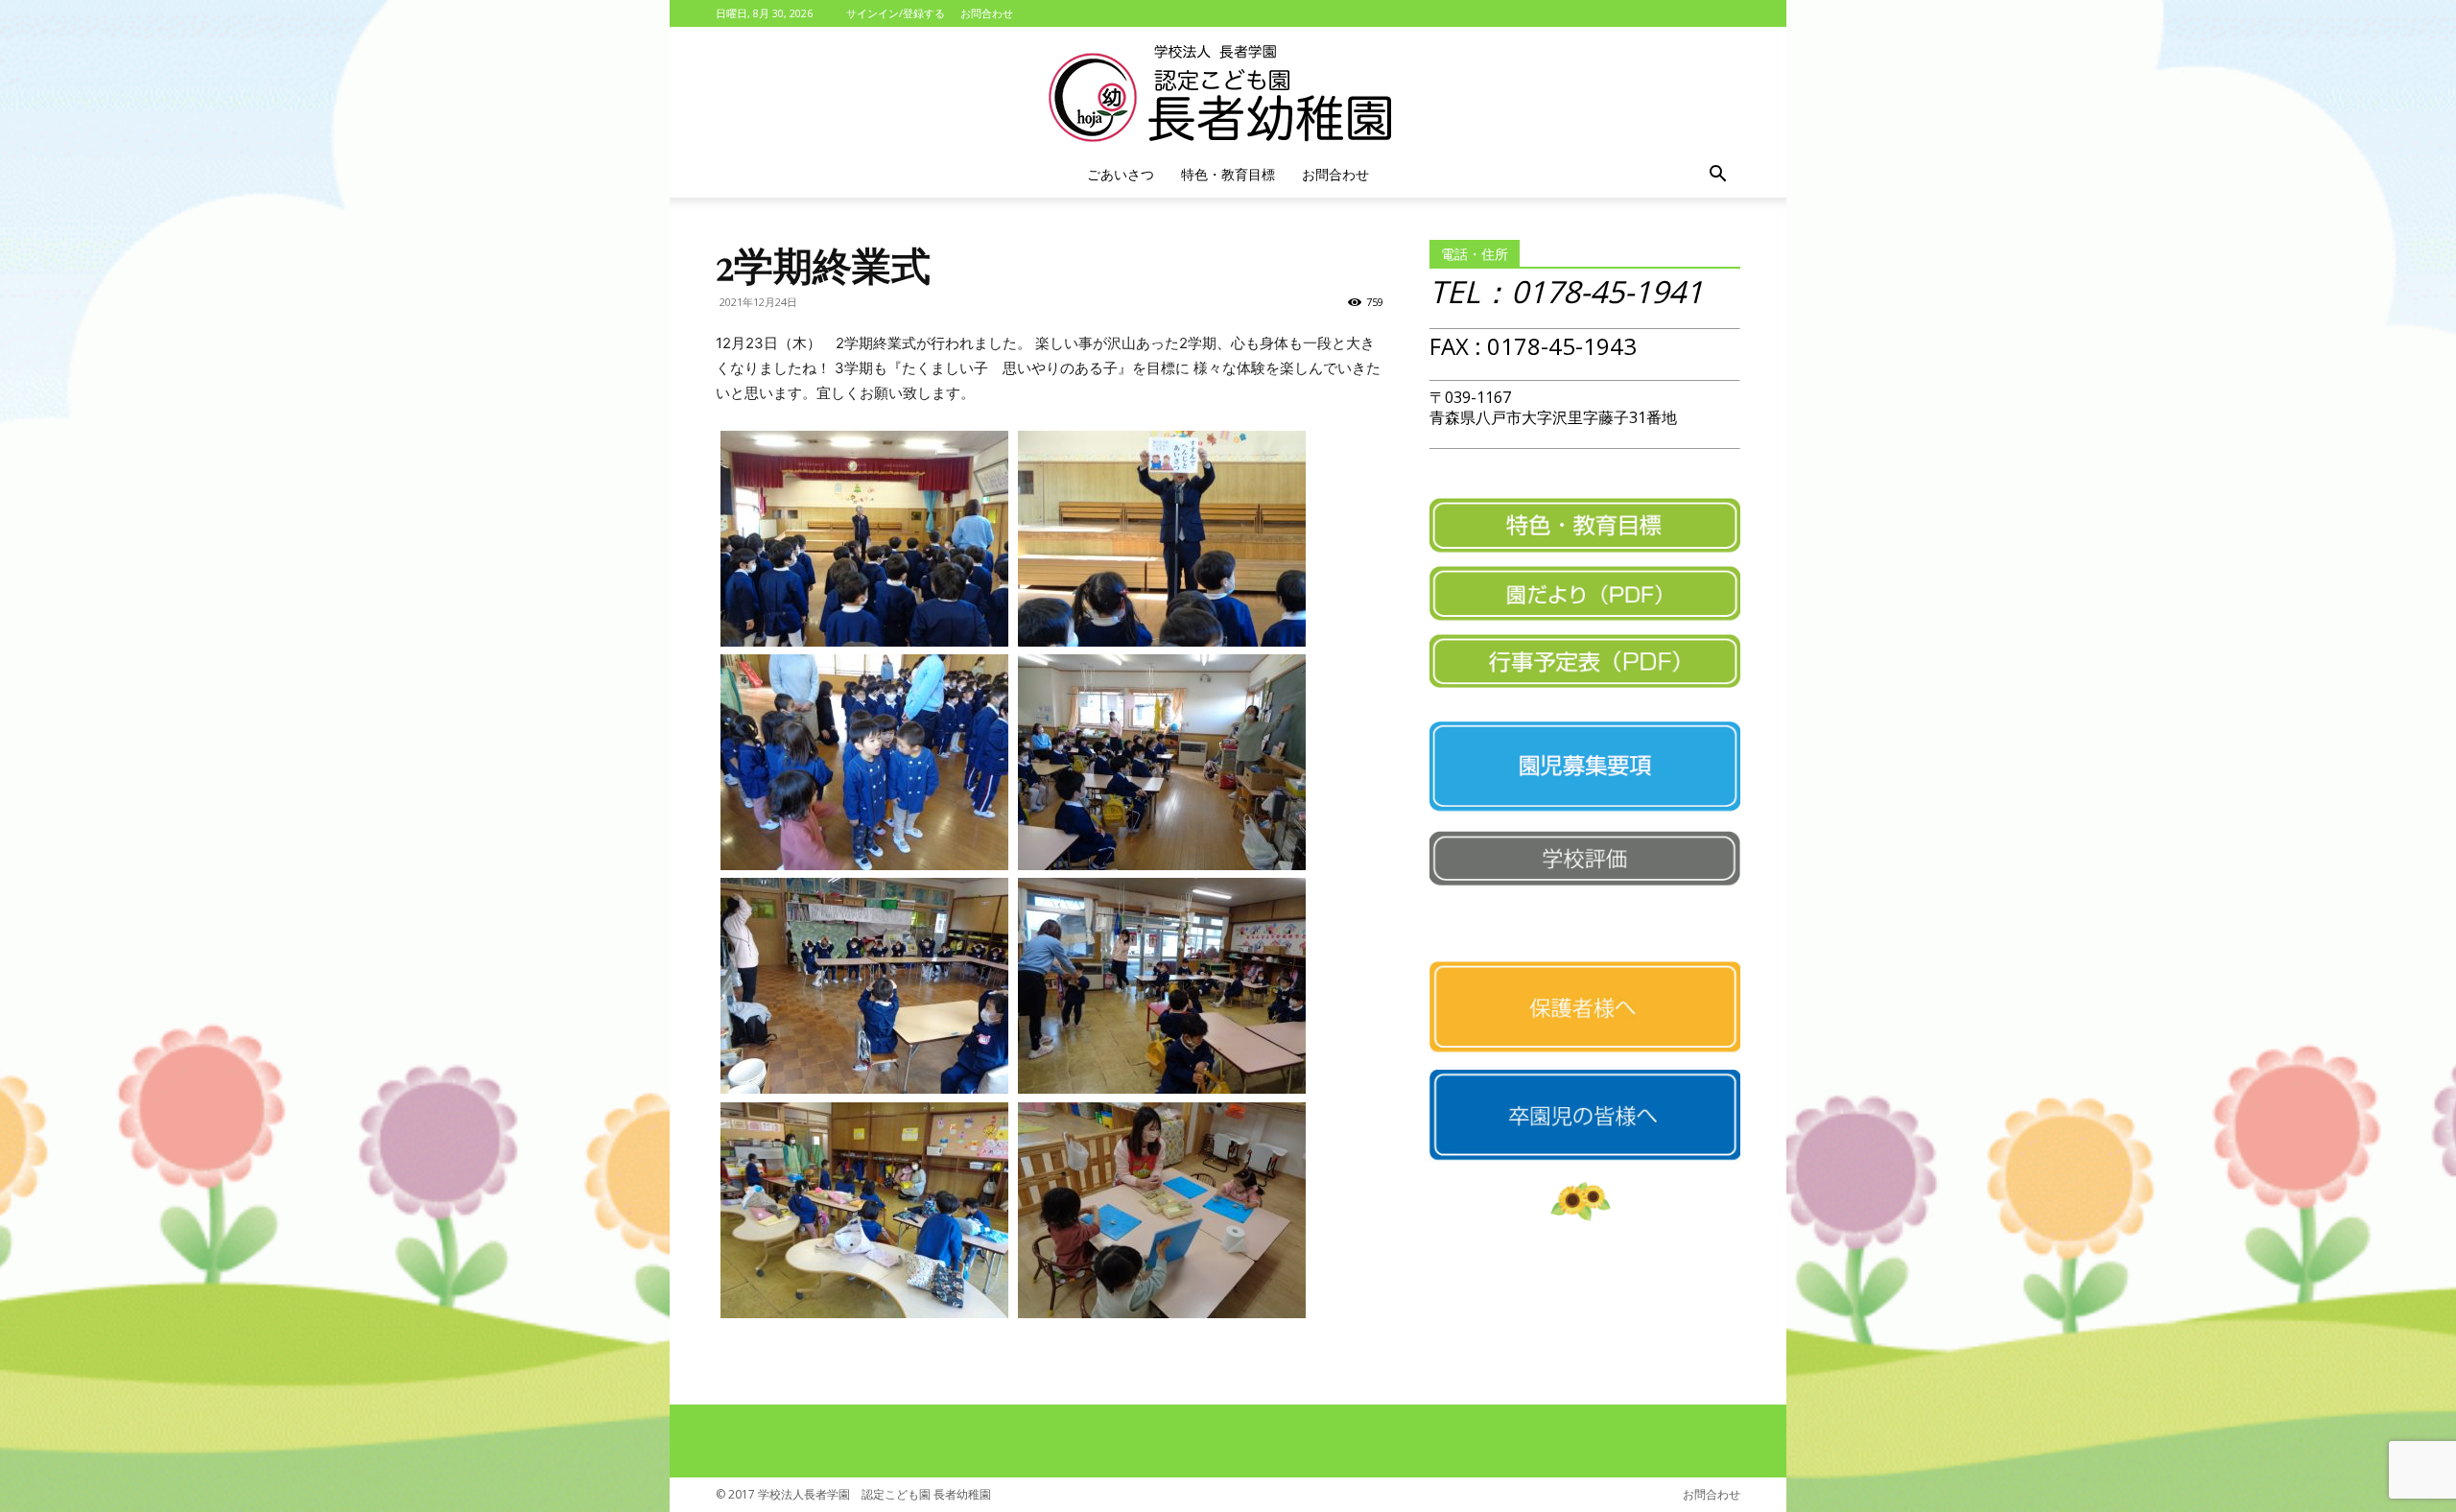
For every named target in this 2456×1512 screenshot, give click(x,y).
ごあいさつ (1121, 174)
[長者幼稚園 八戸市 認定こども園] (1228, 90)
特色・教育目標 (1228, 174)
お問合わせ (987, 13)
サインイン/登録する (896, 13)
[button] (1717, 176)
